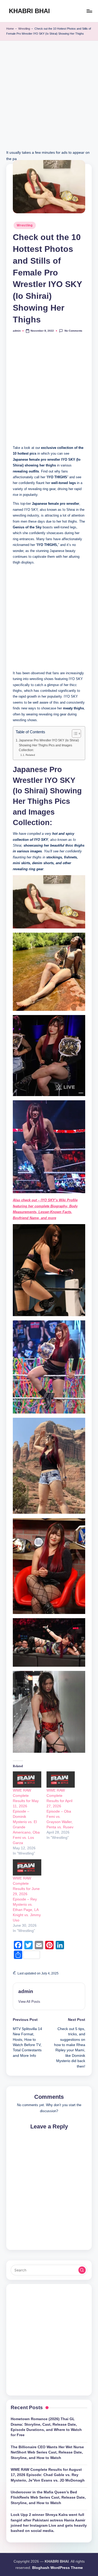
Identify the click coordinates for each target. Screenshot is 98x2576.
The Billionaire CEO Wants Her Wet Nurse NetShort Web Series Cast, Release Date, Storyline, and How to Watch (47, 2452)
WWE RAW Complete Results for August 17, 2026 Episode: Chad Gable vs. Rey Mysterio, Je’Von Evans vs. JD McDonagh (48, 2475)
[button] (29, 2002)
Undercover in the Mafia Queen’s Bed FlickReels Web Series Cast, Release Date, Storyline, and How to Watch (48, 2498)
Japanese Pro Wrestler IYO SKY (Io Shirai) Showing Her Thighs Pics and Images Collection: (49, 745)
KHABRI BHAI (29, 11)
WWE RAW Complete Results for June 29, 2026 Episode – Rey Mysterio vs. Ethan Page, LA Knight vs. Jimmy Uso (27, 1899)
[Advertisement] (49, 100)
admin (26, 1991)
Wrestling (24, 29)
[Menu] (89, 11)
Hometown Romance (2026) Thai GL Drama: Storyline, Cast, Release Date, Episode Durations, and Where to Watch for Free (46, 2427)
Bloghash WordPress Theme (57, 2568)
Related (30, 755)
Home (10, 29)
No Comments (73, 331)
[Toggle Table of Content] (74, 734)
